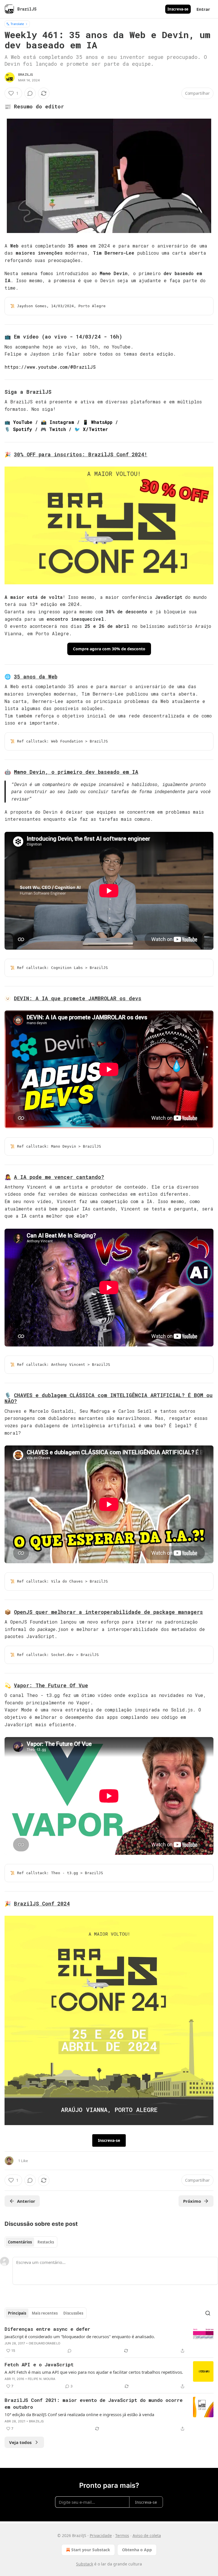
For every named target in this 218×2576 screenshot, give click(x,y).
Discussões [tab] (73, 2313)
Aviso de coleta (147, 2535)
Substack (85, 2564)
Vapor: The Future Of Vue (51, 1685)
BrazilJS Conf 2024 (42, 1903)
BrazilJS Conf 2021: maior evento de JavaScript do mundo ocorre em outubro (94, 2403)
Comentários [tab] (20, 2242)
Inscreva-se (178, 9)
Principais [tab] (17, 2313)
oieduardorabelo (44, 2343)
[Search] (208, 2313)
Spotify (23, 429)
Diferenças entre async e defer (47, 2329)
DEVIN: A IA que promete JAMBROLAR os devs (78, 998)
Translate (17, 24)
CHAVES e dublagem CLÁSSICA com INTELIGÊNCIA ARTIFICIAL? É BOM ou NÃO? (109, 1398)
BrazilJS (26, 75)
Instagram (62, 422)
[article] (109, 2340)
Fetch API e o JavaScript (39, 2364)
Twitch (57, 429)
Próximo (192, 2201)
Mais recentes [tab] (45, 2313)
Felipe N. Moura (42, 2379)
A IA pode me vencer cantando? (59, 1177)
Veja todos (20, 2442)
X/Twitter (95, 429)
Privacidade (101, 2535)
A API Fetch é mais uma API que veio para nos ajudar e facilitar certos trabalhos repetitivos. (94, 2372)
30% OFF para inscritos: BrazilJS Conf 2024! (81, 454)
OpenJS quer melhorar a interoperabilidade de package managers (108, 1612)
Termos (122, 2535)
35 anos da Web (36, 677)
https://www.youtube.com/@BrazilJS (50, 367)
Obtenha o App (137, 2550)
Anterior (26, 2201)
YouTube (23, 422)
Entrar (203, 9)
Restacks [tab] (46, 2242)
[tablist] (31, 2242)
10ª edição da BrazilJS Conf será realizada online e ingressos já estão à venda (79, 2414)
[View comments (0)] (30, 93)
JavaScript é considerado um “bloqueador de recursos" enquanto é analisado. (80, 2336)
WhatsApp (102, 422)
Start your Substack (91, 2550)
